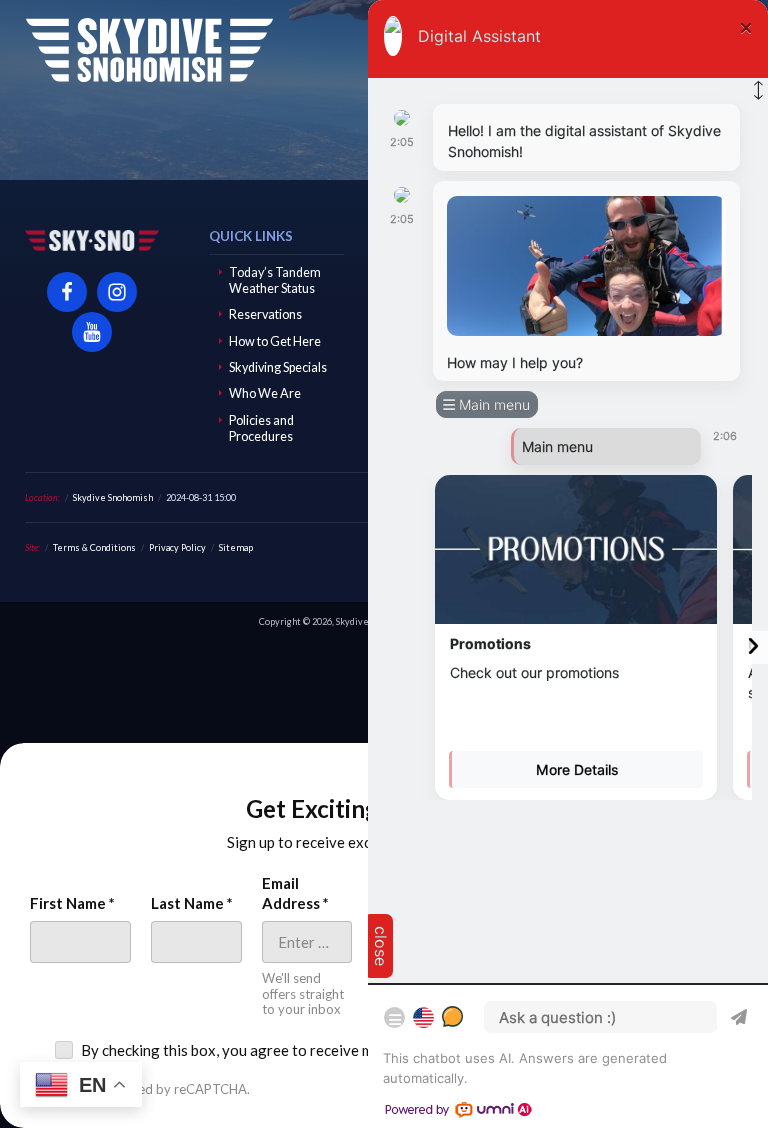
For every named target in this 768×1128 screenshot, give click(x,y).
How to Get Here (275, 341)
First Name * (72, 903)
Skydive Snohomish (149, 50)
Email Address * (295, 893)
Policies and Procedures (261, 428)
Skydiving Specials (278, 367)
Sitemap (236, 547)
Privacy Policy (177, 547)
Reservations (265, 314)
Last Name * (192, 903)
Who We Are (265, 393)
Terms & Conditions (94, 547)
